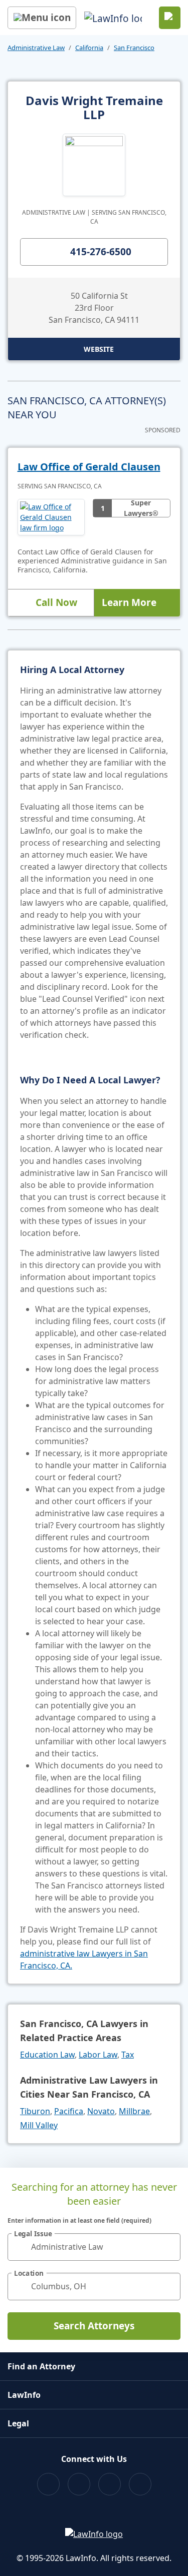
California (89, 48)
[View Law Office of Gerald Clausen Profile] (51, 517)
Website (99, 349)
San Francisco (134, 48)
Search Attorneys (94, 2326)
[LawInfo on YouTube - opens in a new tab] (110, 2484)
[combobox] (94, 2247)
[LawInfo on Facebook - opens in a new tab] (48, 2484)
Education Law (47, 2055)
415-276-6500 (101, 252)
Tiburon (35, 2111)
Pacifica (69, 2111)
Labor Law (98, 2055)
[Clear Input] (168, 2247)
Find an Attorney (41, 2366)
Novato (101, 2111)
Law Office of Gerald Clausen (89, 467)
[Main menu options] (42, 18)
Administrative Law (36, 48)
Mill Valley (39, 2125)
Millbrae (134, 2111)
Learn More (129, 602)
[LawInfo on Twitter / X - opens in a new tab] (79, 2484)
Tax (128, 2055)
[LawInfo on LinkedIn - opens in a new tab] (140, 2484)
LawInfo (24, 2395)
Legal (18, 2423)
